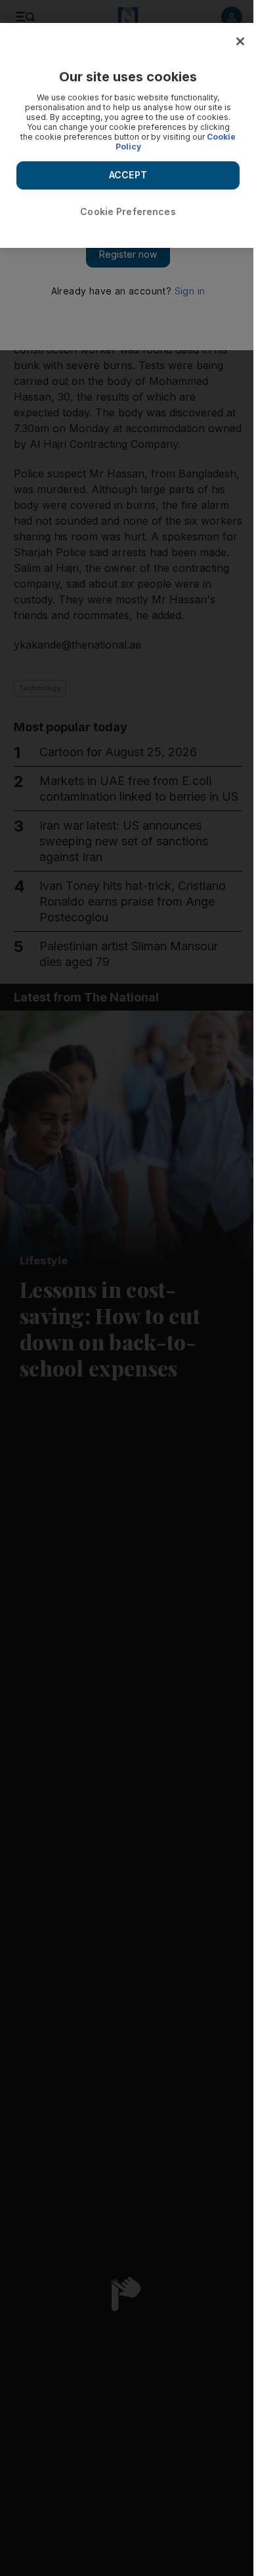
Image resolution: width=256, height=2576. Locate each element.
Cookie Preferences (128, 211)
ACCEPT (128, 175)
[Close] (240, 41)
